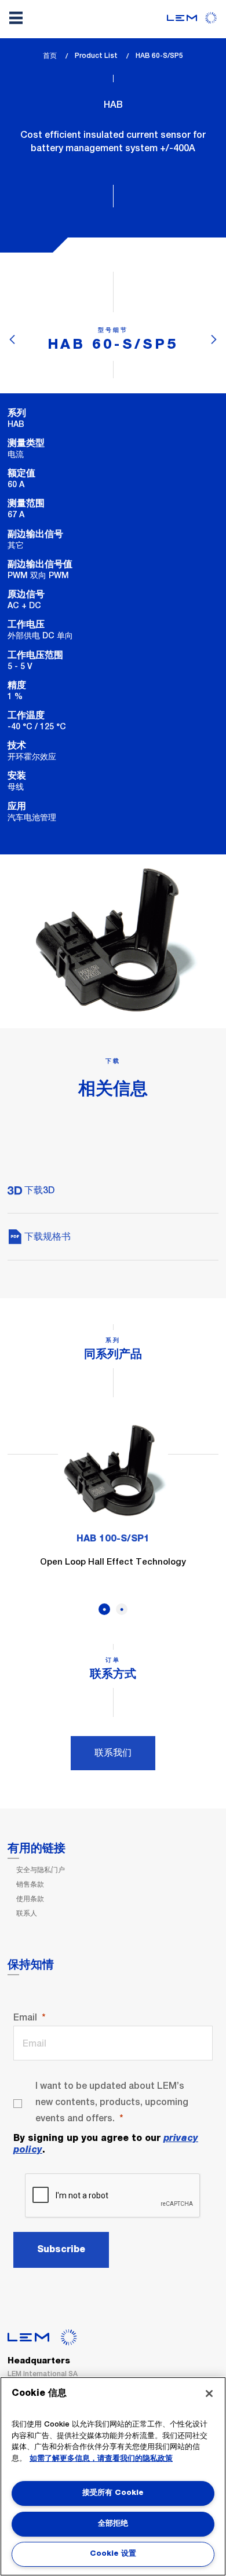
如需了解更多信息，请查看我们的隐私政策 (101, 2459)
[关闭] (209, 2394)
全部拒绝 (113, 2524)
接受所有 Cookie (113, 2493)
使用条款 (30, 1899)
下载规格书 (46, 1236)
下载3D (38, 1190)
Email (25, 2017)
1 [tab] (104, 1609)
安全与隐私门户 (41, 1870)
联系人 (27, 1913)
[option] (113, 1500)
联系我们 (113, 1753)
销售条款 (30, 1884)
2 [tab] (122, 1609)
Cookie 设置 (113, 2554)
